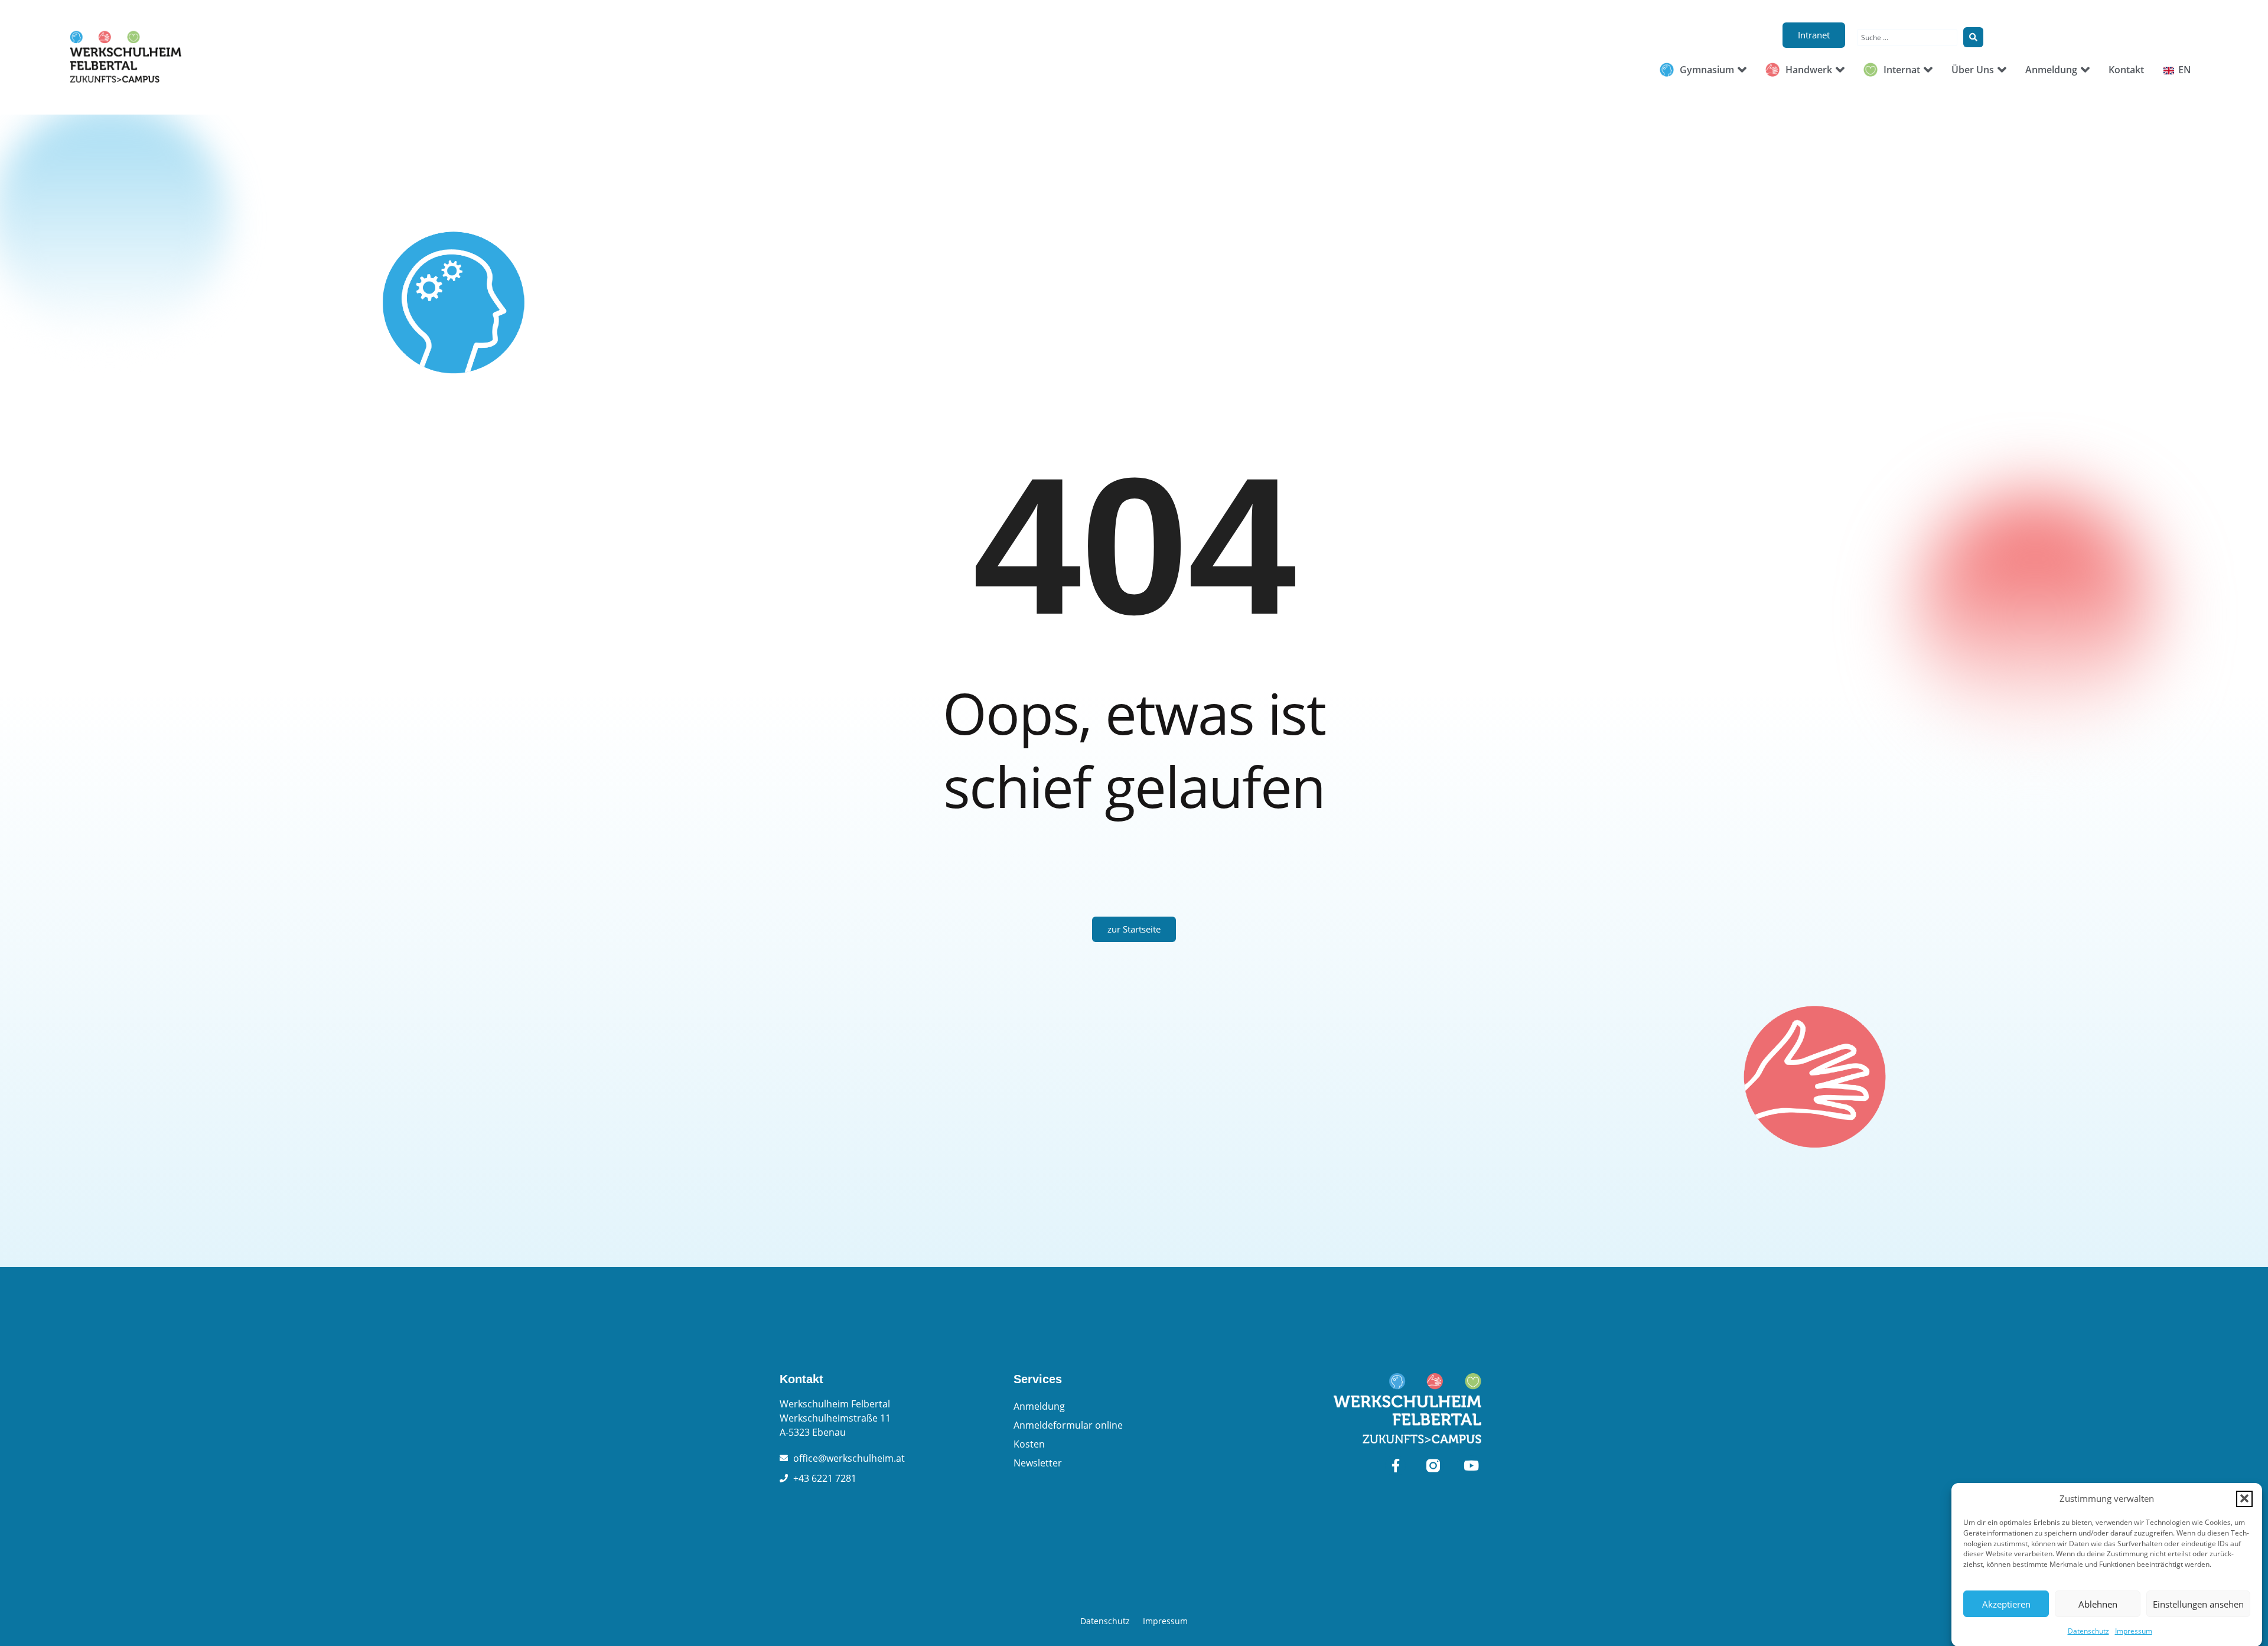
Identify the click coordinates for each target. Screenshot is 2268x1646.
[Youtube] (1471, 1466)
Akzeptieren (2006, 1604)
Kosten (1029, 1444)
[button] (2244, 1498)
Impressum (2134, 1631)
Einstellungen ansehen (2198, 1604)
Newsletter (1038, 1463)
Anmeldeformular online (1068, 1425)
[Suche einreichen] (1973, 37)
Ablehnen (2098, 1604)
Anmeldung (1039, 1406)
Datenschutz (2088, 1631)
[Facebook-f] (1395, 1466)
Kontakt (801, 1379)
